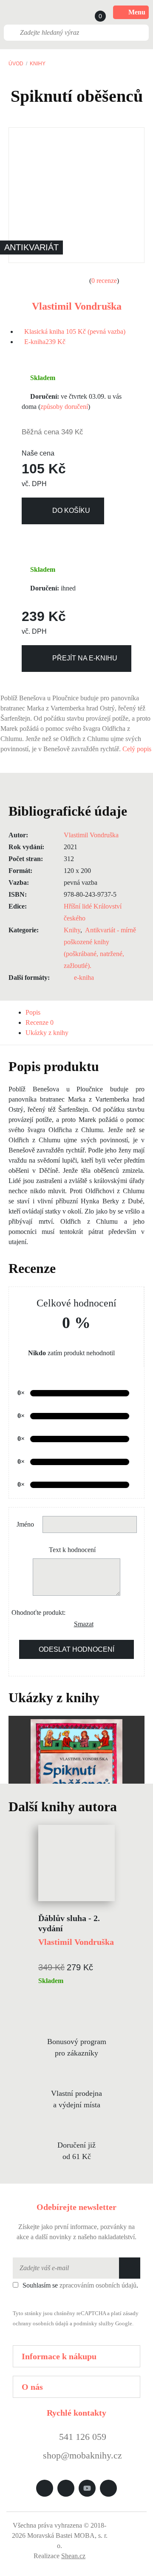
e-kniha (84, 978)
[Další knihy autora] (126, 1807)
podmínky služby (94, 2324)
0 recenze (104, 281)
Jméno (25, 1524)
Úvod (16, 64)
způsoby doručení (64, 407)
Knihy (38, 64)
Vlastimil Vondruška (77, 306)
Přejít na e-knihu (85, 658)
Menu (137, 12)
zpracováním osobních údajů (98, 2285)
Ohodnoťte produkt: (38, 1612)
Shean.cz (73, 2556)
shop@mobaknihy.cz (82, 2455)
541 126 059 (81, 2437)
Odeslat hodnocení (76, 1649)
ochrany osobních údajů (41, 2324)
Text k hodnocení (72, 1550)
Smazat (80, 1624)
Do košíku (71, 510)
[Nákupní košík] (92, 12)
